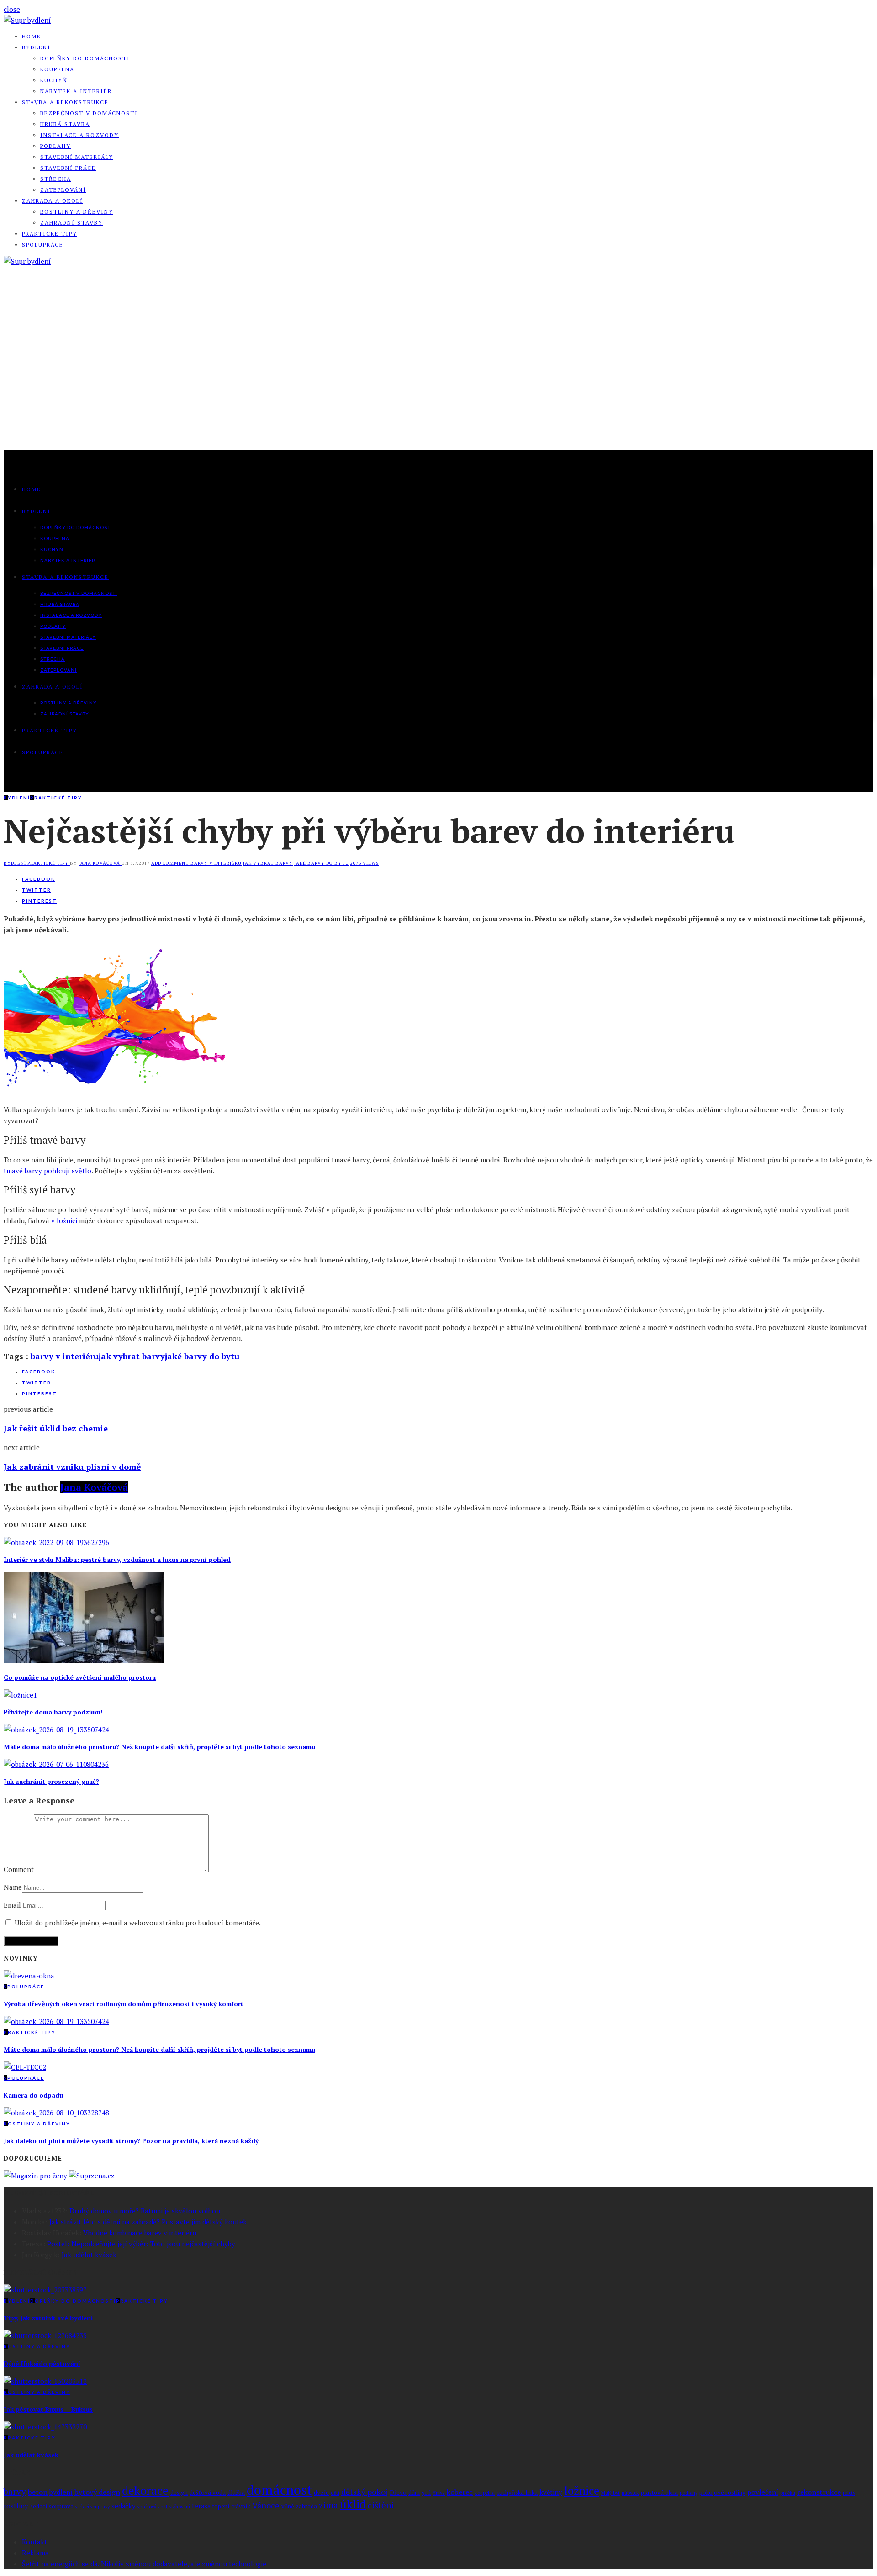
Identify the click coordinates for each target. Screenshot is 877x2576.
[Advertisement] (438, 381)
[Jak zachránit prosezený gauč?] (56, 1764)
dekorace (145, 2490)
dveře (321, 2493)
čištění (381, 2505)
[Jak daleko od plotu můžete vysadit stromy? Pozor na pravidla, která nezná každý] (56, 2113)
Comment (19, 1869)
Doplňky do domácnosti (85, 58)
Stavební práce (68, 168)
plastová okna (659, 2493)
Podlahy (55, 146)
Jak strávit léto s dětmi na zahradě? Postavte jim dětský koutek (148, 2222)
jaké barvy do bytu (322, 863)
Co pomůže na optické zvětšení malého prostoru (80, 1677)
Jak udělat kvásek (89, 2255)
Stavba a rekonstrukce (65, 102)
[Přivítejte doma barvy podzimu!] (20, 1695)
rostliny (16, 2506)
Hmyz (439, 2493)
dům (414, 2493)
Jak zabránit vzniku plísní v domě (72, 1467)
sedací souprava (52, 2506)
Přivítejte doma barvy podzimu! (53, 1712)
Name (13, 1887)
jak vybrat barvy (268, 863)
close (12, 9)
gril (426, 2493)
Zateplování (63, 190)
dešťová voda (208, 2493)
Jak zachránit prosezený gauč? (51, 1781)
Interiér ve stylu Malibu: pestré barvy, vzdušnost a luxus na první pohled (117, 1559)
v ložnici (64, 1220)
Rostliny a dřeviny (77, 212)
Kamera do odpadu (33, 2095)
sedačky (124, 2506)
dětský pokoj (365, 2492)
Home (32, 36)
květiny (551, 2492)
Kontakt (34, 2542)
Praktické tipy (50, 234)
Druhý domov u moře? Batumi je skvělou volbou (145, 2211)
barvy (15, 2491)
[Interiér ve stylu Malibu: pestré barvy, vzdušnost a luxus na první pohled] (56, 1542)
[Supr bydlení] (27, 20)
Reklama (35, 2553)
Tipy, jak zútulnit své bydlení (48, 2318)
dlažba (236, 2493)
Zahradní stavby (71, 223)
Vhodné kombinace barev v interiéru (140, 2233)
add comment (171, 863)
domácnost (279, 2490)
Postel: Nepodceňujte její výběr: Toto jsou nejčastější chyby (141, 2244)
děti (335, 2493)
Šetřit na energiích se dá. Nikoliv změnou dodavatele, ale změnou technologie (144, 2564)
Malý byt (610, 2493)
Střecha (56, 179)
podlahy (689, 2493)
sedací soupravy (92, 2507)
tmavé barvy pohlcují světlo (48, 1171)
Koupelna (57, 69)
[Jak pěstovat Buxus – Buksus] (45, 2381)
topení (221, 2506)
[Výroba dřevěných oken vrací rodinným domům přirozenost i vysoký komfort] (29, 1976)
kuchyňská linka (517, 2493)
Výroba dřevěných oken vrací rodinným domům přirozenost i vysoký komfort (124, 2004)
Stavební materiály (77, 157)
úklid (353, 2504)
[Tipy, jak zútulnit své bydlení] (45, 2290)
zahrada (306, 2506)
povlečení (763, 2492)
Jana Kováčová (100, 863)
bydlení (61, 2492)
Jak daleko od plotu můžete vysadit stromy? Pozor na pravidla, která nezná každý (131, 2141)
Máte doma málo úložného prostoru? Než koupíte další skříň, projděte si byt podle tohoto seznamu (159, 1747)
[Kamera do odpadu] (25, 2067)
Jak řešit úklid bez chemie (56, 1428)
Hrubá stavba (65, 124)
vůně (288, 2506)
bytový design (97, 2492)
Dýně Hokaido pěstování (42, 2363)
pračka (788, 2493)
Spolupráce (43, 244)
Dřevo (398, 2493)
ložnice (582, 2491)
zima (328, 2505)
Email (12, 1905)
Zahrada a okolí (53, 201)
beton (38, 2492)
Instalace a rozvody (79, 135)
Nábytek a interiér (76, 91)
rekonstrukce (819, 2492)
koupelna (485, 2493)
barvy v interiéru (216, 863)
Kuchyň (54, 80)
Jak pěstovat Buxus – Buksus (48, 2409)
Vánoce (266, 2505)
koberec (460, 2492)
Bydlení (36, 47)
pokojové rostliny (722, 2493)
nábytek (630, 2493)
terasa (201, 2506)
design (179, 2493)
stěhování (180, 2507)
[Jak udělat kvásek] (45, 2427)
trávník (241, 2506)
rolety (849, 2493)
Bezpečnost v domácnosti (89, 113)
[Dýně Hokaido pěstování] (45, 2335)
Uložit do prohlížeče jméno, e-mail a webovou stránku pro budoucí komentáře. (138, 1923)
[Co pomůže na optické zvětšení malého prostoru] (84, 1660)
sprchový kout (153, 2507)
